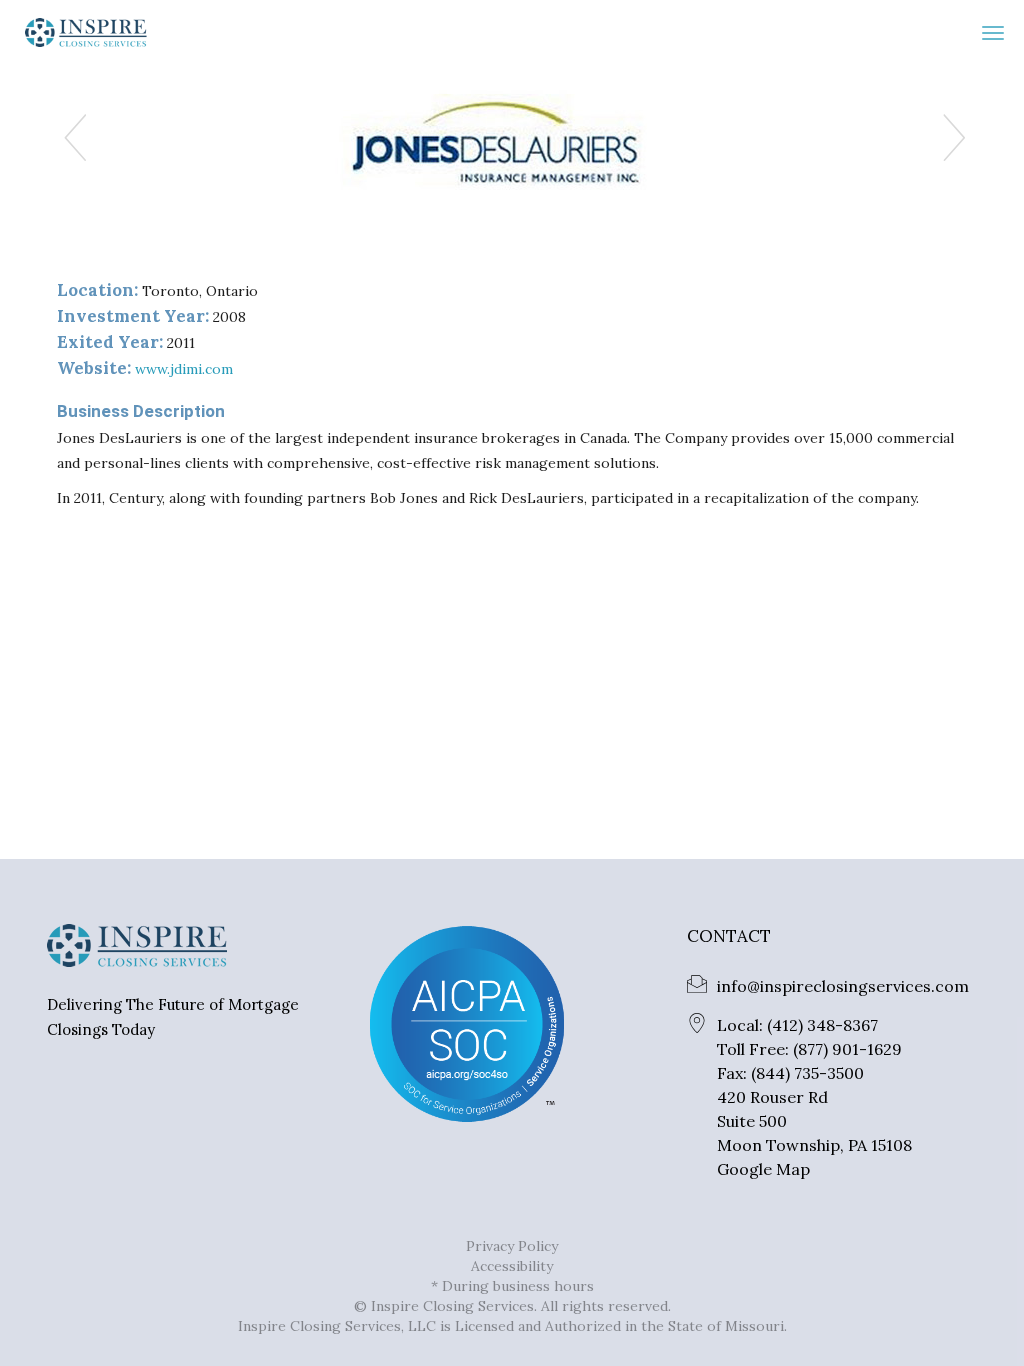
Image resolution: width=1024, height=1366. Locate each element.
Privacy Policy (512, 1246)
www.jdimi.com (184, 369)
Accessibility (512, 1266)
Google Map (763, 1169)
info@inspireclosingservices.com (843, 986)
